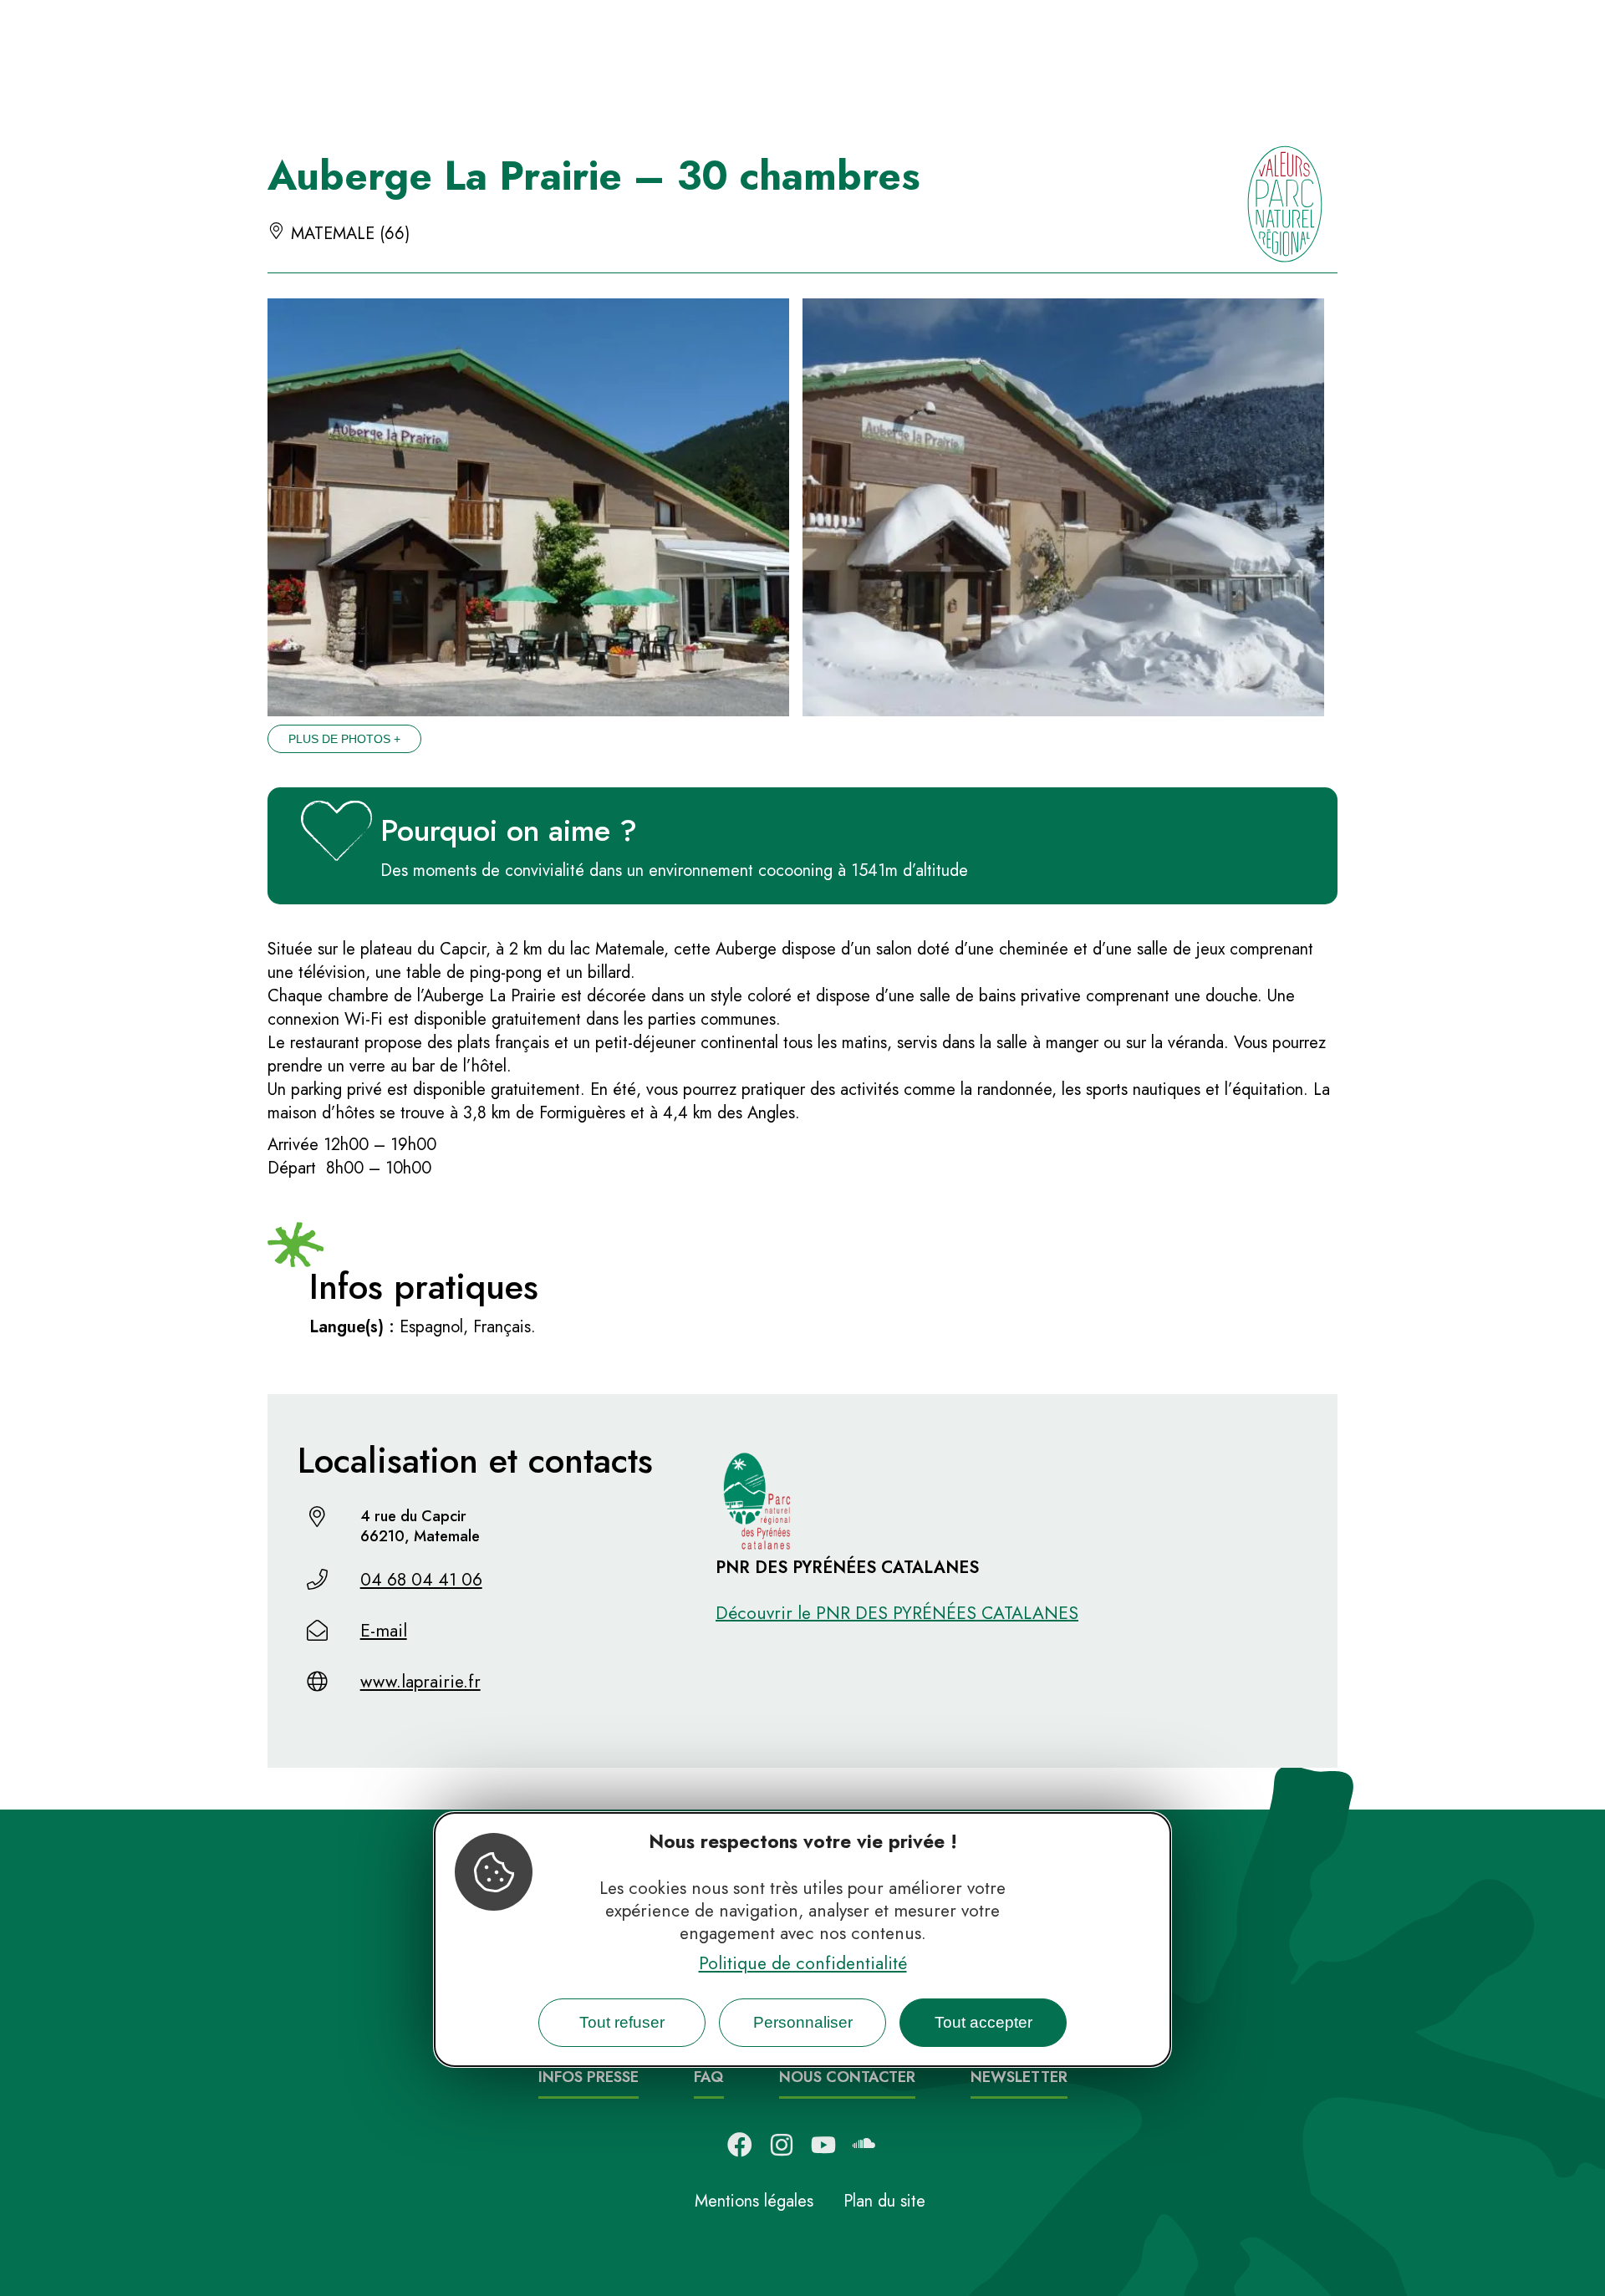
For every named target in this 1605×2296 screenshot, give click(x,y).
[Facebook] (740, 2145)
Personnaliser (803, 2021)
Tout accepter (983, 2021)
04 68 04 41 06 (421, 1580)
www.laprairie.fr (420, 1682)
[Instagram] (782, 2145)
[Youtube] (823, 2145)
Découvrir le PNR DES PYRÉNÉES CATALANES (897, 1613)
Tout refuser (622, 2021)
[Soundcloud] (865, 2145)
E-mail (384, 1631)
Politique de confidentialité (803, 1963)
